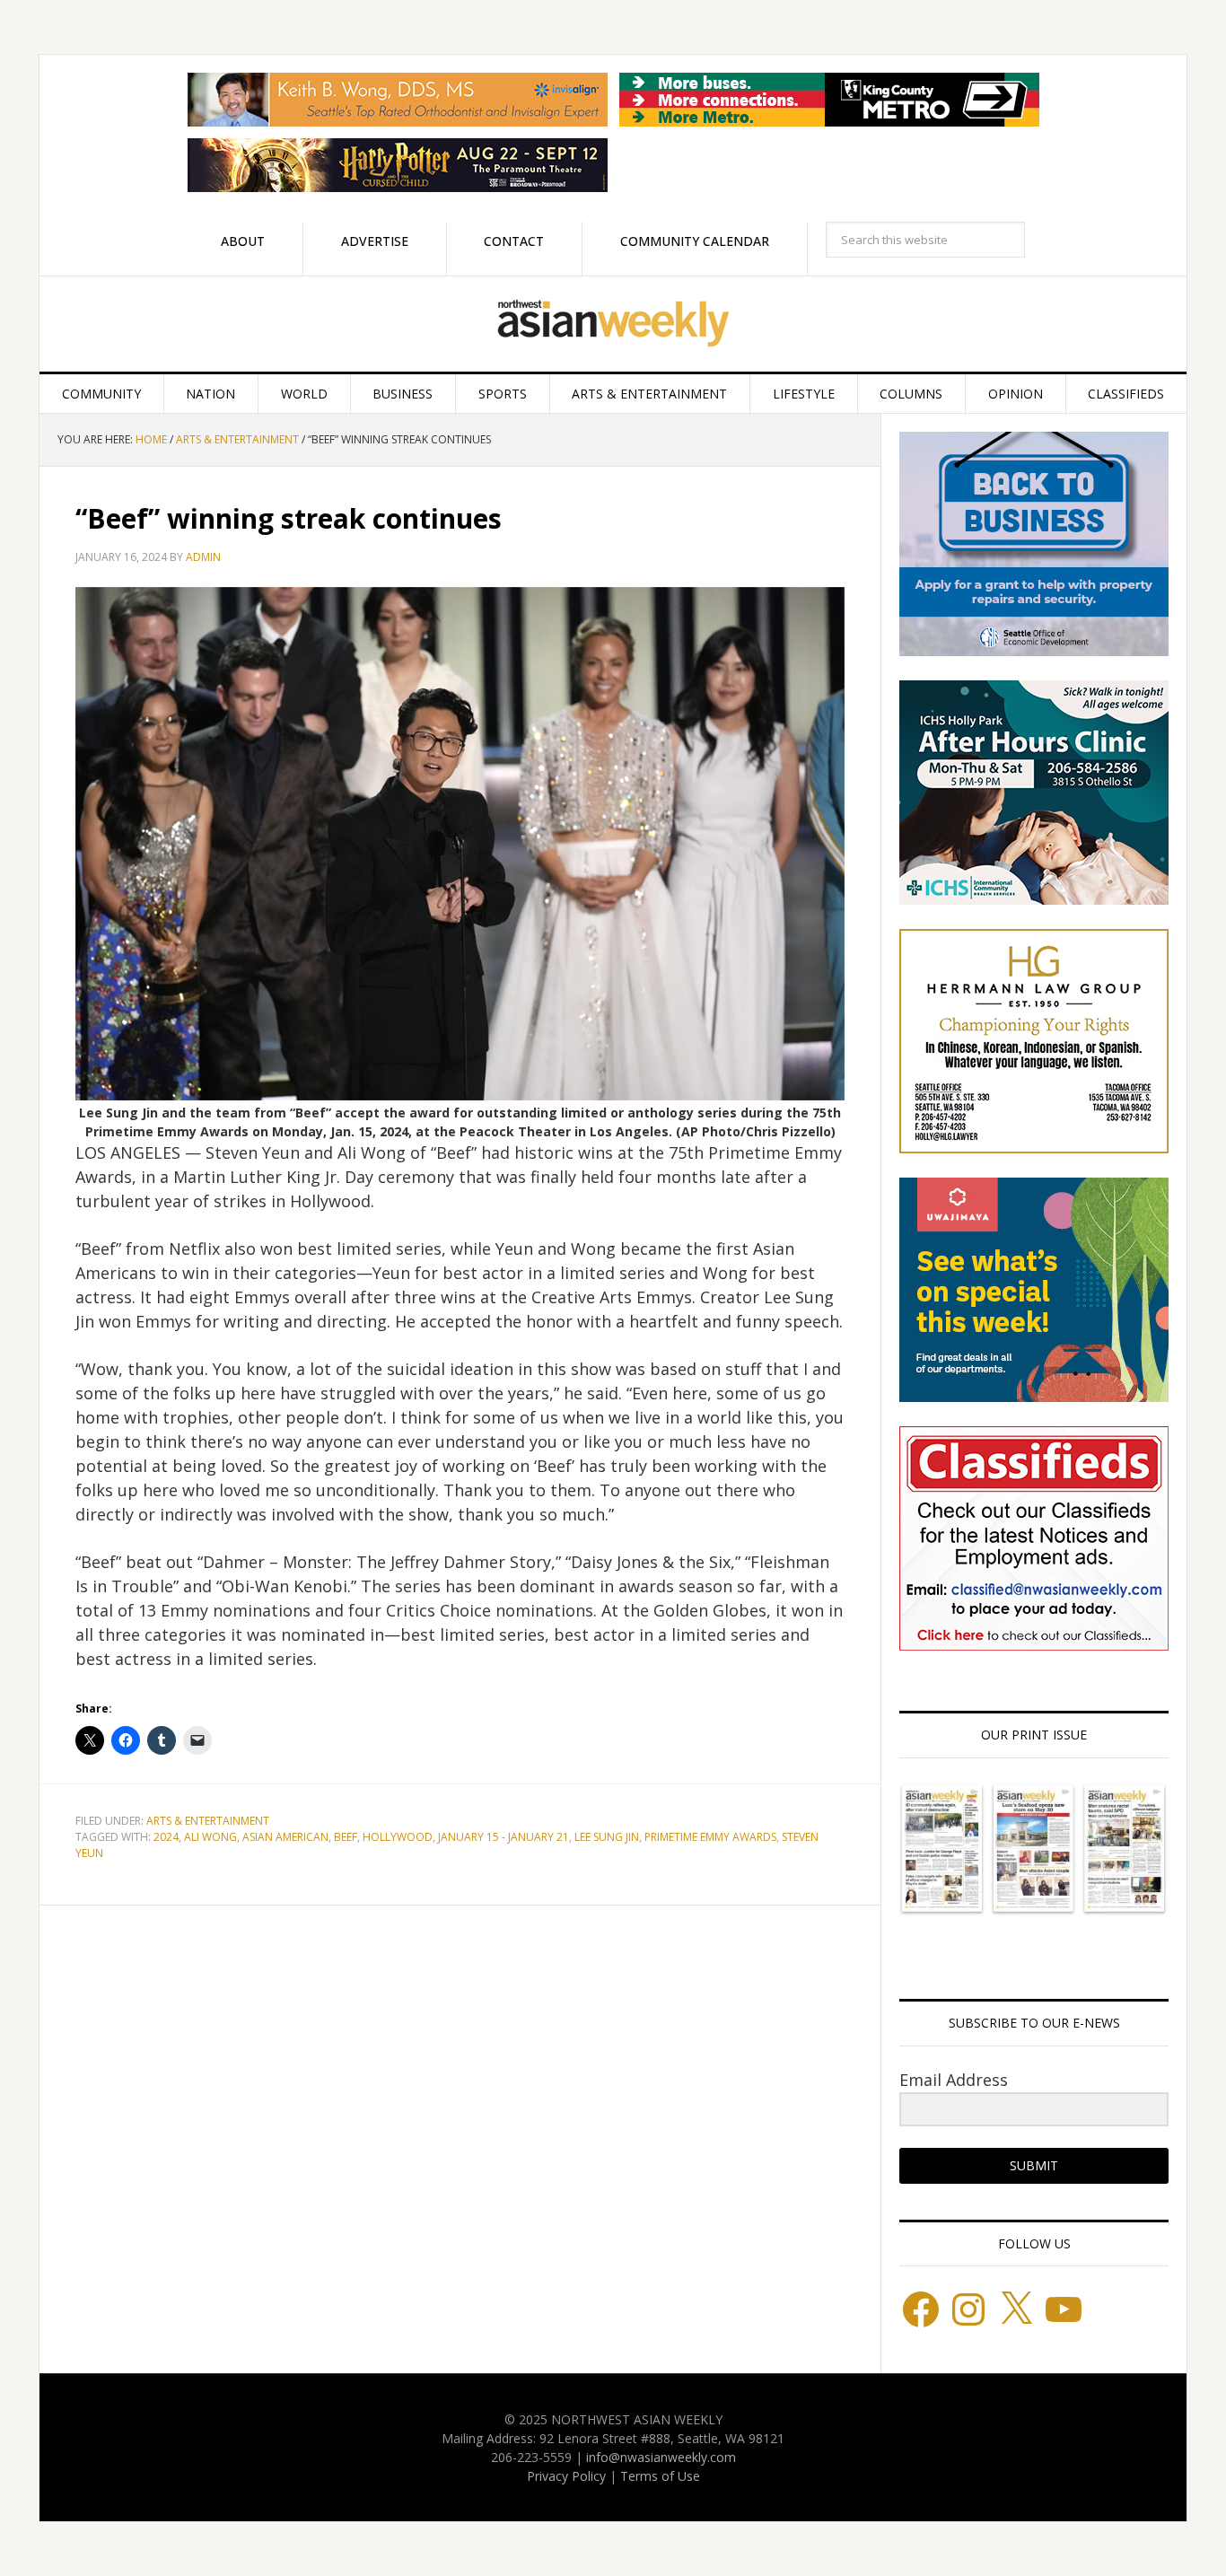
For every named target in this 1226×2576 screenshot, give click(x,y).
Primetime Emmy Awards (710, 1837)
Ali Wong (210, 1837)
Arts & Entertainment (208, 1821)
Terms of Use (660, 2476)
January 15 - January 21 (504, 1837)
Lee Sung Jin (607, 1837)
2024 (166, 1837)
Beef (346, 1837)
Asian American (285, 1837)
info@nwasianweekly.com (661, 2457)
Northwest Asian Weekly (613, 324)
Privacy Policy (566, 2476)
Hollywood (398, 1837)
